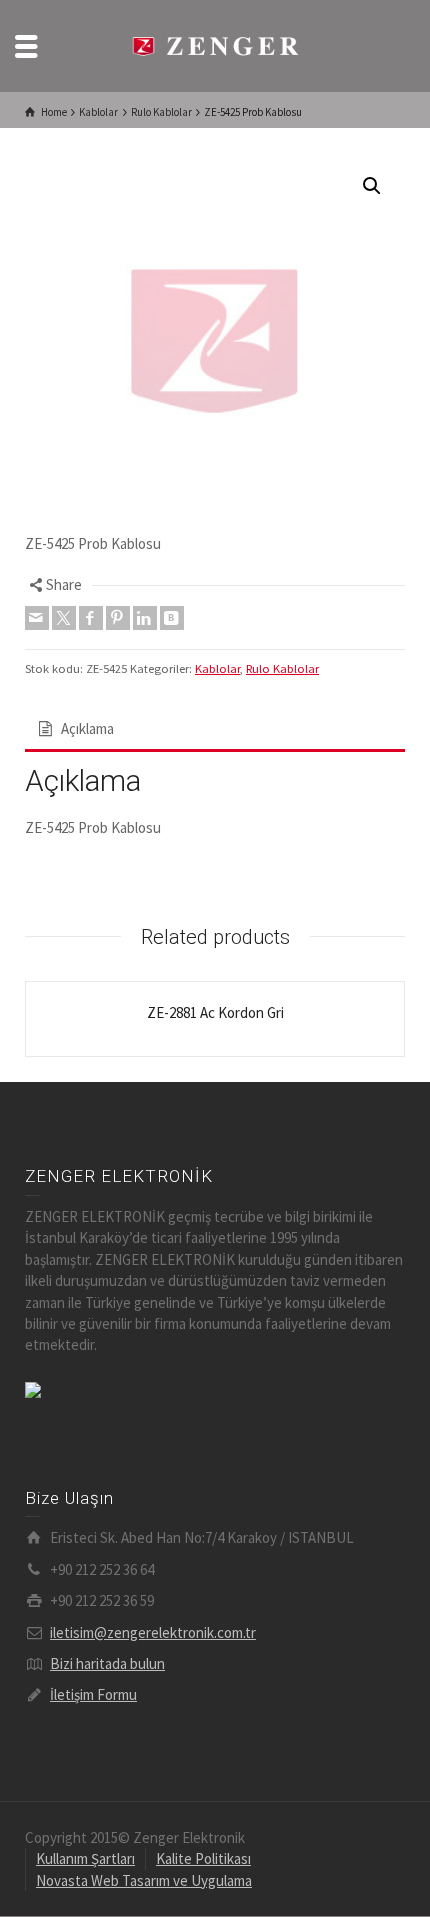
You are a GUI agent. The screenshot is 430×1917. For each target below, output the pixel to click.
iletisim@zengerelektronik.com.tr (153, 1632)
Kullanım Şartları (85, 1858)
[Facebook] (91, 618)
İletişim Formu (93, 1694)
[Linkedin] (145, 618)
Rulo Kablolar (282, 668)
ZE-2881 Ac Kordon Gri (215, 1012)
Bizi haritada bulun (107, 1663)
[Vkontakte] (172, 618)
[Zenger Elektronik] (215, 44)
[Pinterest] (118, 618)
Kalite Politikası (203, 1858)
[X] (64, 618)
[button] (372, 186)
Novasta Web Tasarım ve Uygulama (144, 1880)
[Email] (37, 618)
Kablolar (217, 668)
